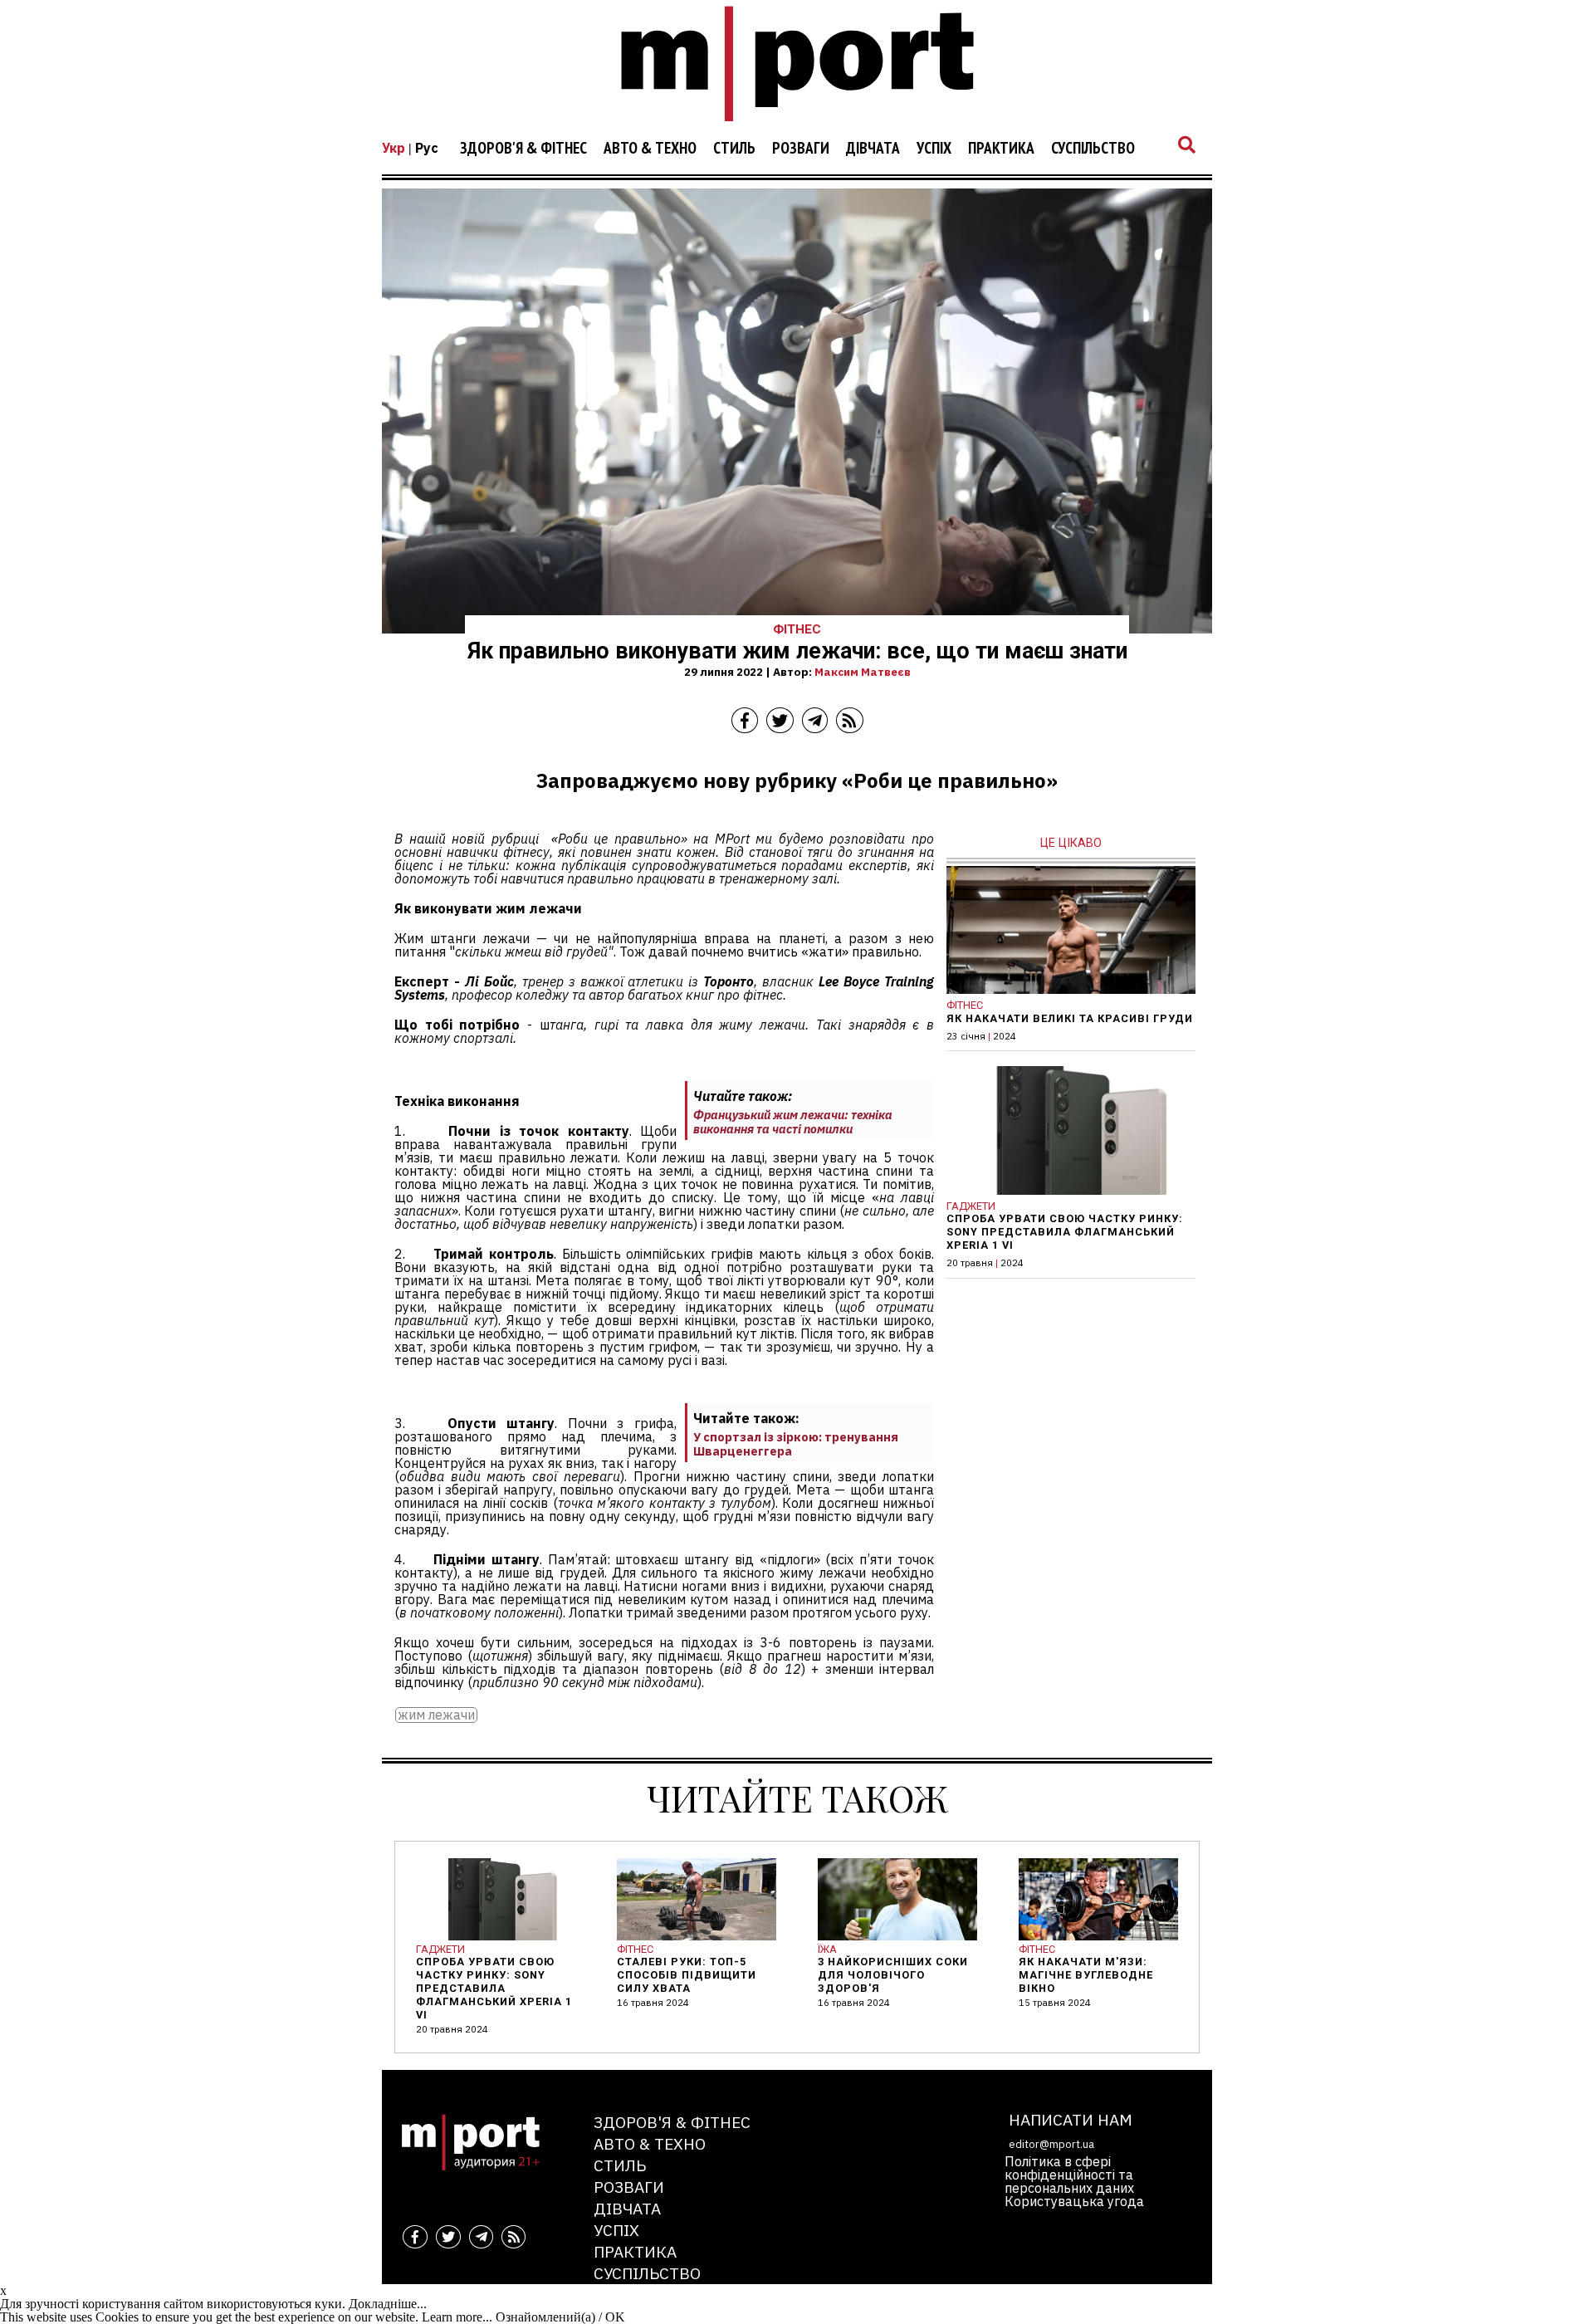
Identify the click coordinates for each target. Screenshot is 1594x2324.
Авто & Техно (650, 149)
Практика (1001, 149)
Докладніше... (388, 2304)
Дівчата (873, 149)
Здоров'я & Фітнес (523, 149)
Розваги (801, 149)
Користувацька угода (1074, 2201)
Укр (394, 148)
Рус (427, 148)
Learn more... (457, 2317)
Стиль (734, 149)
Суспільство (1093, 149)
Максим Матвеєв (863, 672)
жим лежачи (436, 1715)
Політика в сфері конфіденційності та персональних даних (1069, 2175)
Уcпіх (934, 149)
